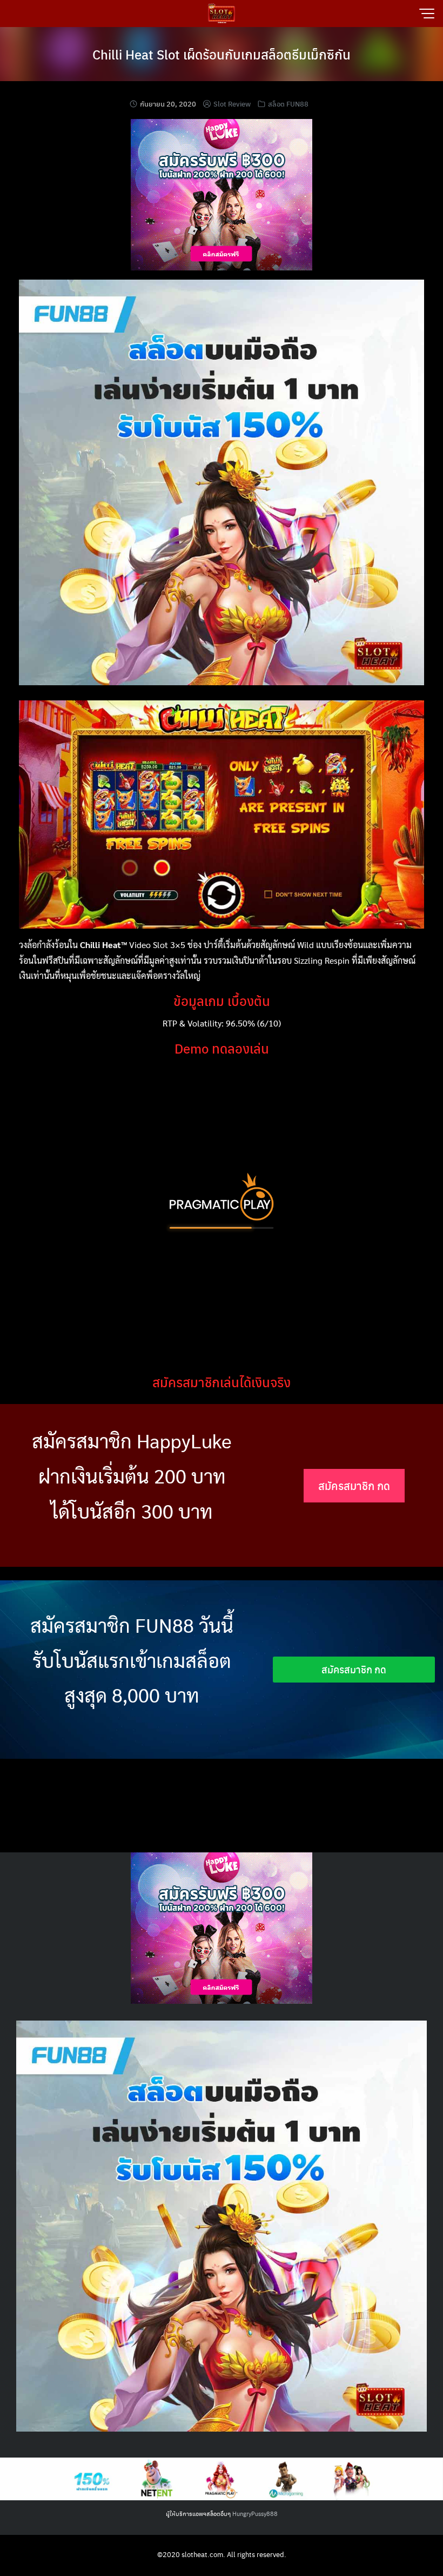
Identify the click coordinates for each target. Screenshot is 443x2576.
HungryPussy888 (255, 2514)
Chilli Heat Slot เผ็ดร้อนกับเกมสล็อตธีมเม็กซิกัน (222, 54)
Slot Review (232, 104)
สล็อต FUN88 (288, 104)
